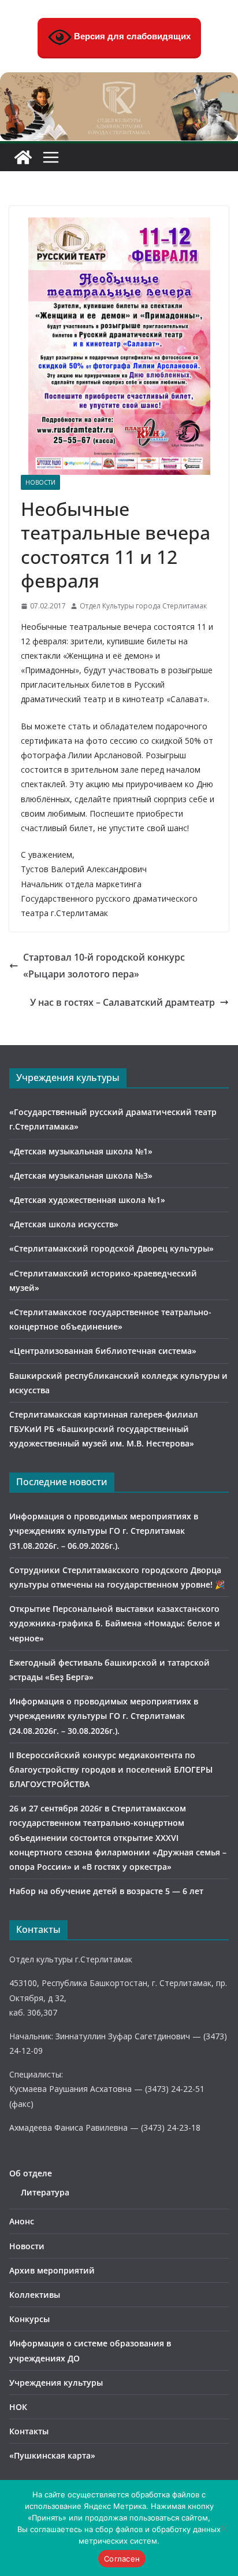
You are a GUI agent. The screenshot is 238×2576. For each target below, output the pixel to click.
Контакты (29, 2431)
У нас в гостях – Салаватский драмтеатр (122, 1002)
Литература (45, 2192)
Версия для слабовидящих (131, 36)
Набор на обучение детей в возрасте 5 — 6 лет (106, 1891)
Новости (40, 482)
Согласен (122, 2559)
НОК (18, 2407)
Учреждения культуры (56, 2383)
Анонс (22, 2221)
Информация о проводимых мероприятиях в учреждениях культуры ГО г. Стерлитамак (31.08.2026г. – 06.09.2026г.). (104, 1531)
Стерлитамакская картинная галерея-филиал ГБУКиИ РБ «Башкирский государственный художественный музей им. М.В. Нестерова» (104, 1429)
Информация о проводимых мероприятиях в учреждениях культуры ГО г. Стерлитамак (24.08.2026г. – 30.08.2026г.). (104, 1716)
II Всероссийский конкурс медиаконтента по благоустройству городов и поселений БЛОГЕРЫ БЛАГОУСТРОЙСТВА (111, 1769)
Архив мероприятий (52, 2270)
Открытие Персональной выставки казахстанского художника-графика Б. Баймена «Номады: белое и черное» (115, 1623)
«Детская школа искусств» (64, 1224)
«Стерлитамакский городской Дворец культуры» (111, 1248)
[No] (224, 2528)
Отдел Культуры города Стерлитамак (143, 606)
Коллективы (35, 2295)
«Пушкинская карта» (52, 2455)
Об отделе (31, 2173)
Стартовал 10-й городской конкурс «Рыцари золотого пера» (104, 966)
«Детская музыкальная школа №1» (81, 1151)
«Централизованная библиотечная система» (103, 1351)
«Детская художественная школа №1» (87, 1200)
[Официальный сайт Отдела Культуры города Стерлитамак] (119, 80)
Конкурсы (29, 2319)
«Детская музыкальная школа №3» (81, 1176)
